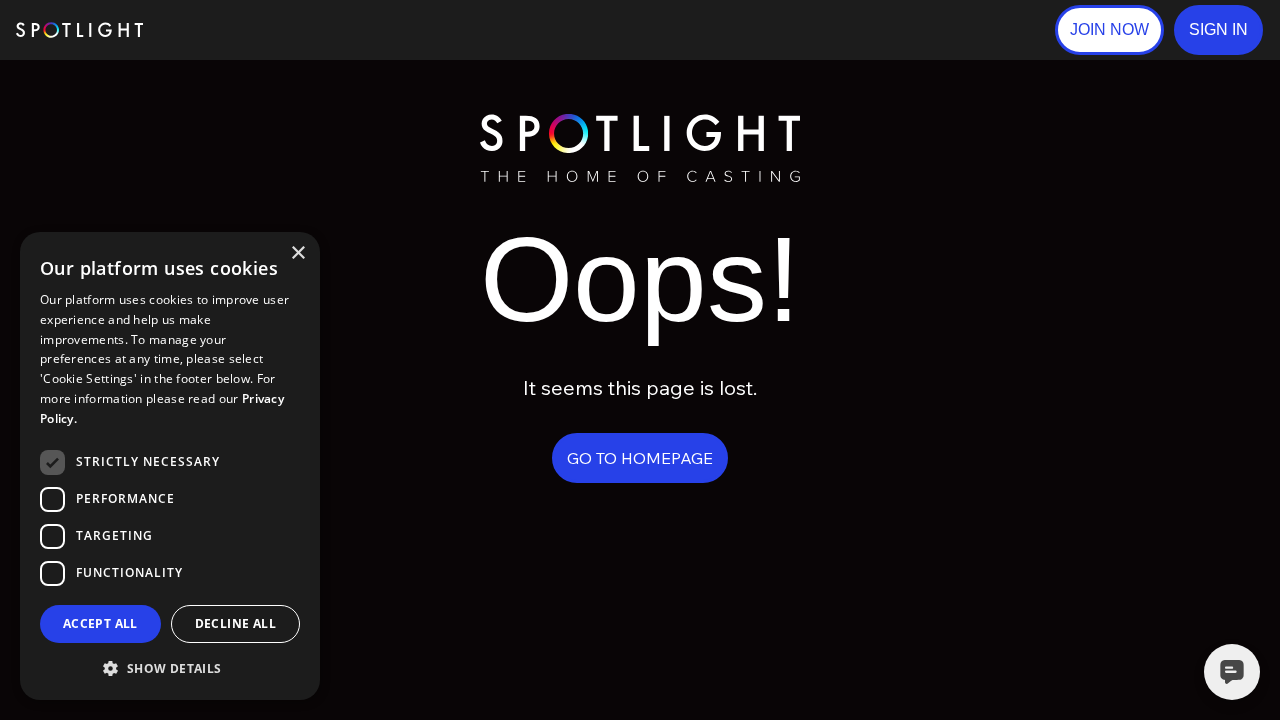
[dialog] (170, 466)
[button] (1218, 30)
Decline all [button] (235, 623)
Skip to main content (220, 30)
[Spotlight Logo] (640, 122)
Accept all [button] (100, 623)
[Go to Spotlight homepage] (79, 30)
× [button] (297, 253)
